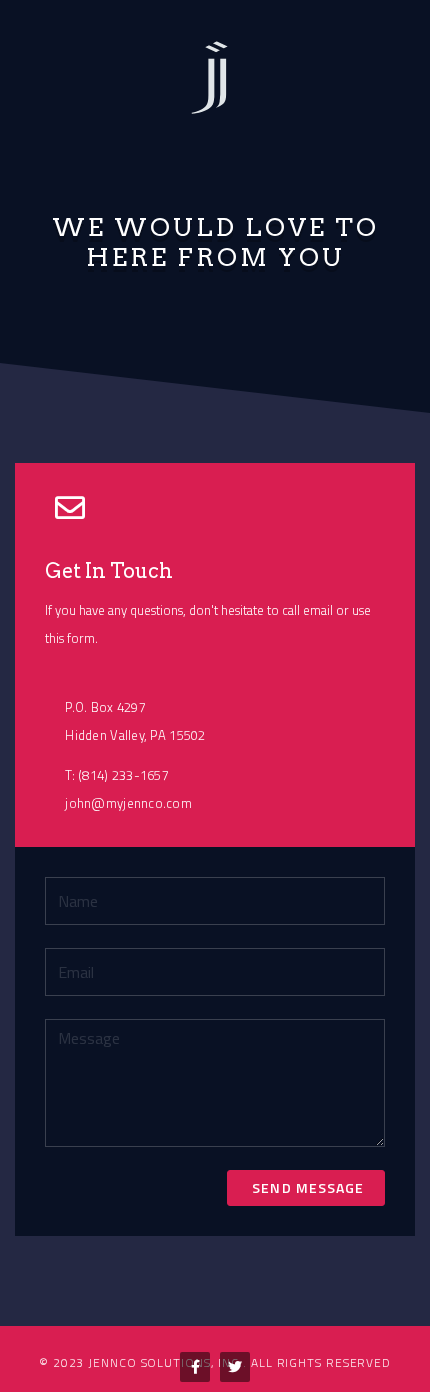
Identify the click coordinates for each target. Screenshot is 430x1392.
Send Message (306, 1187)
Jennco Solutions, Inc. (165, 1362)
